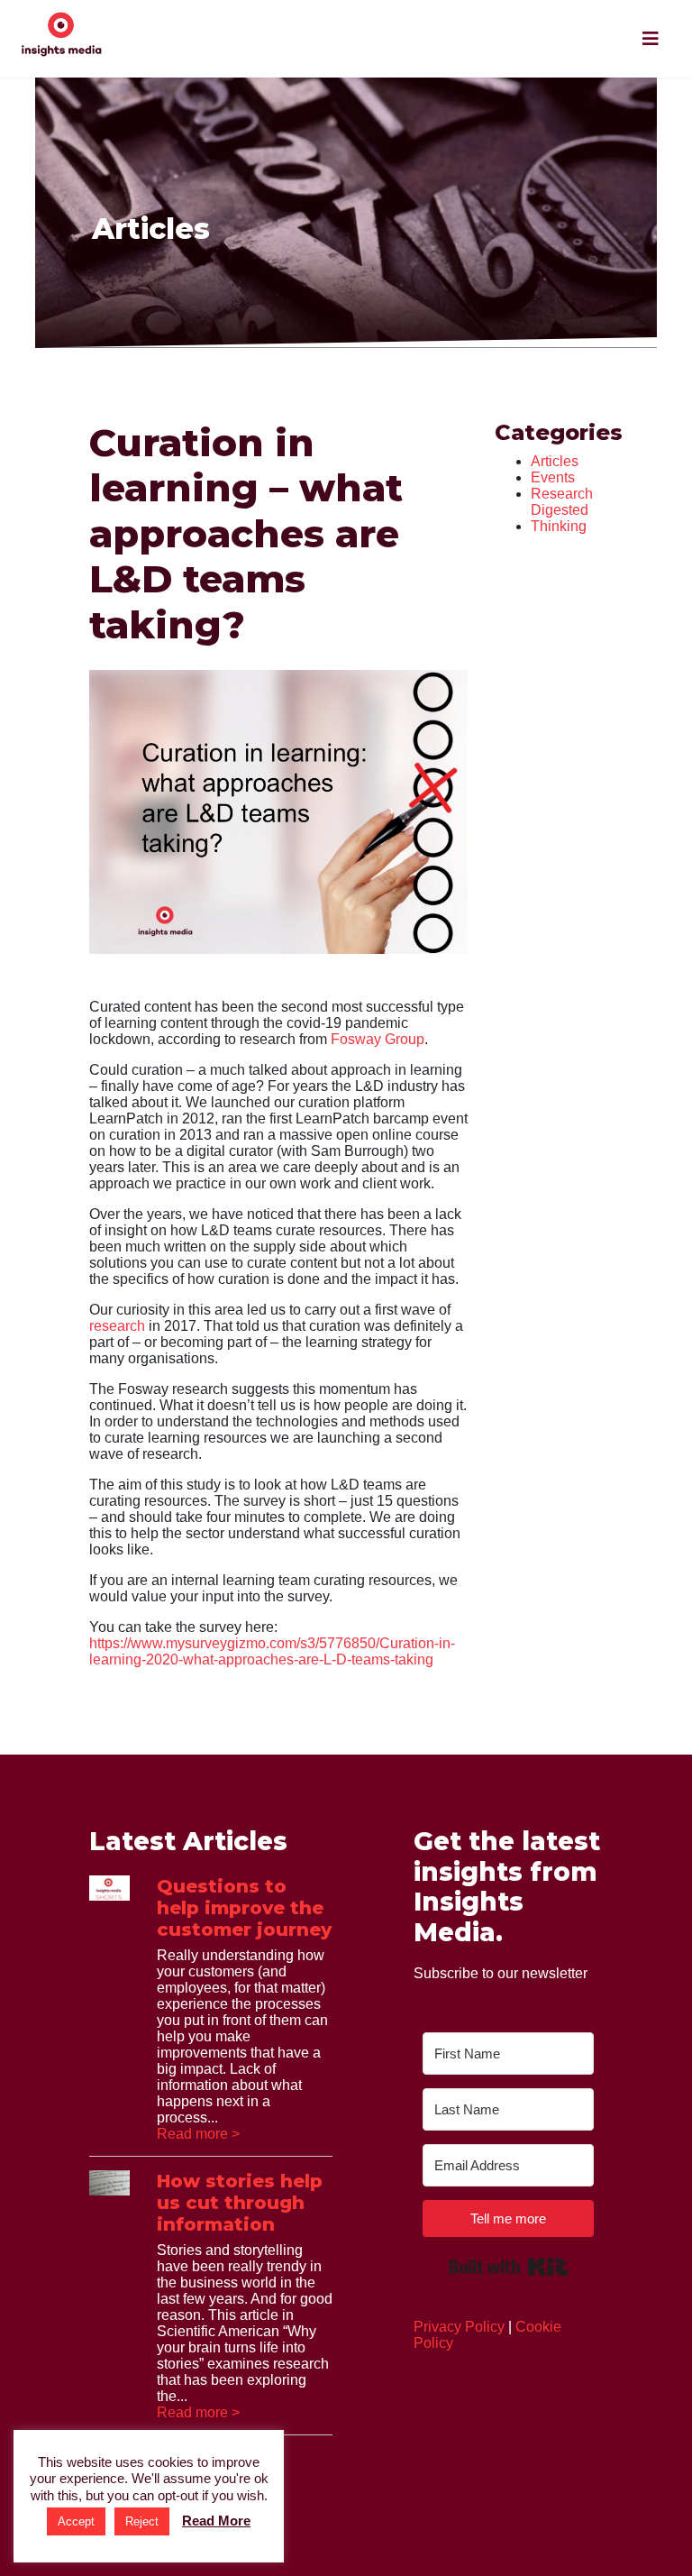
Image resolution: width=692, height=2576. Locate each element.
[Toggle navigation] (651, 39)
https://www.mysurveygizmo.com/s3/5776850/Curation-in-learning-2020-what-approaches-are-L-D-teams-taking (272, 1651)
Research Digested (562, 502)
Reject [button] (142, 2521)
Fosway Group (378, 1039)
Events (553, 477)
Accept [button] (76, 2521)
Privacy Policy (459, 2327)
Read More (216, 2521)
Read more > (198, 2134)
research (117, 1326)
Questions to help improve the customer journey (244, 1908)
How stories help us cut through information (240, 2203)
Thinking (559, 526)
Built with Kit (509, 2267)
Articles (555, 461)
